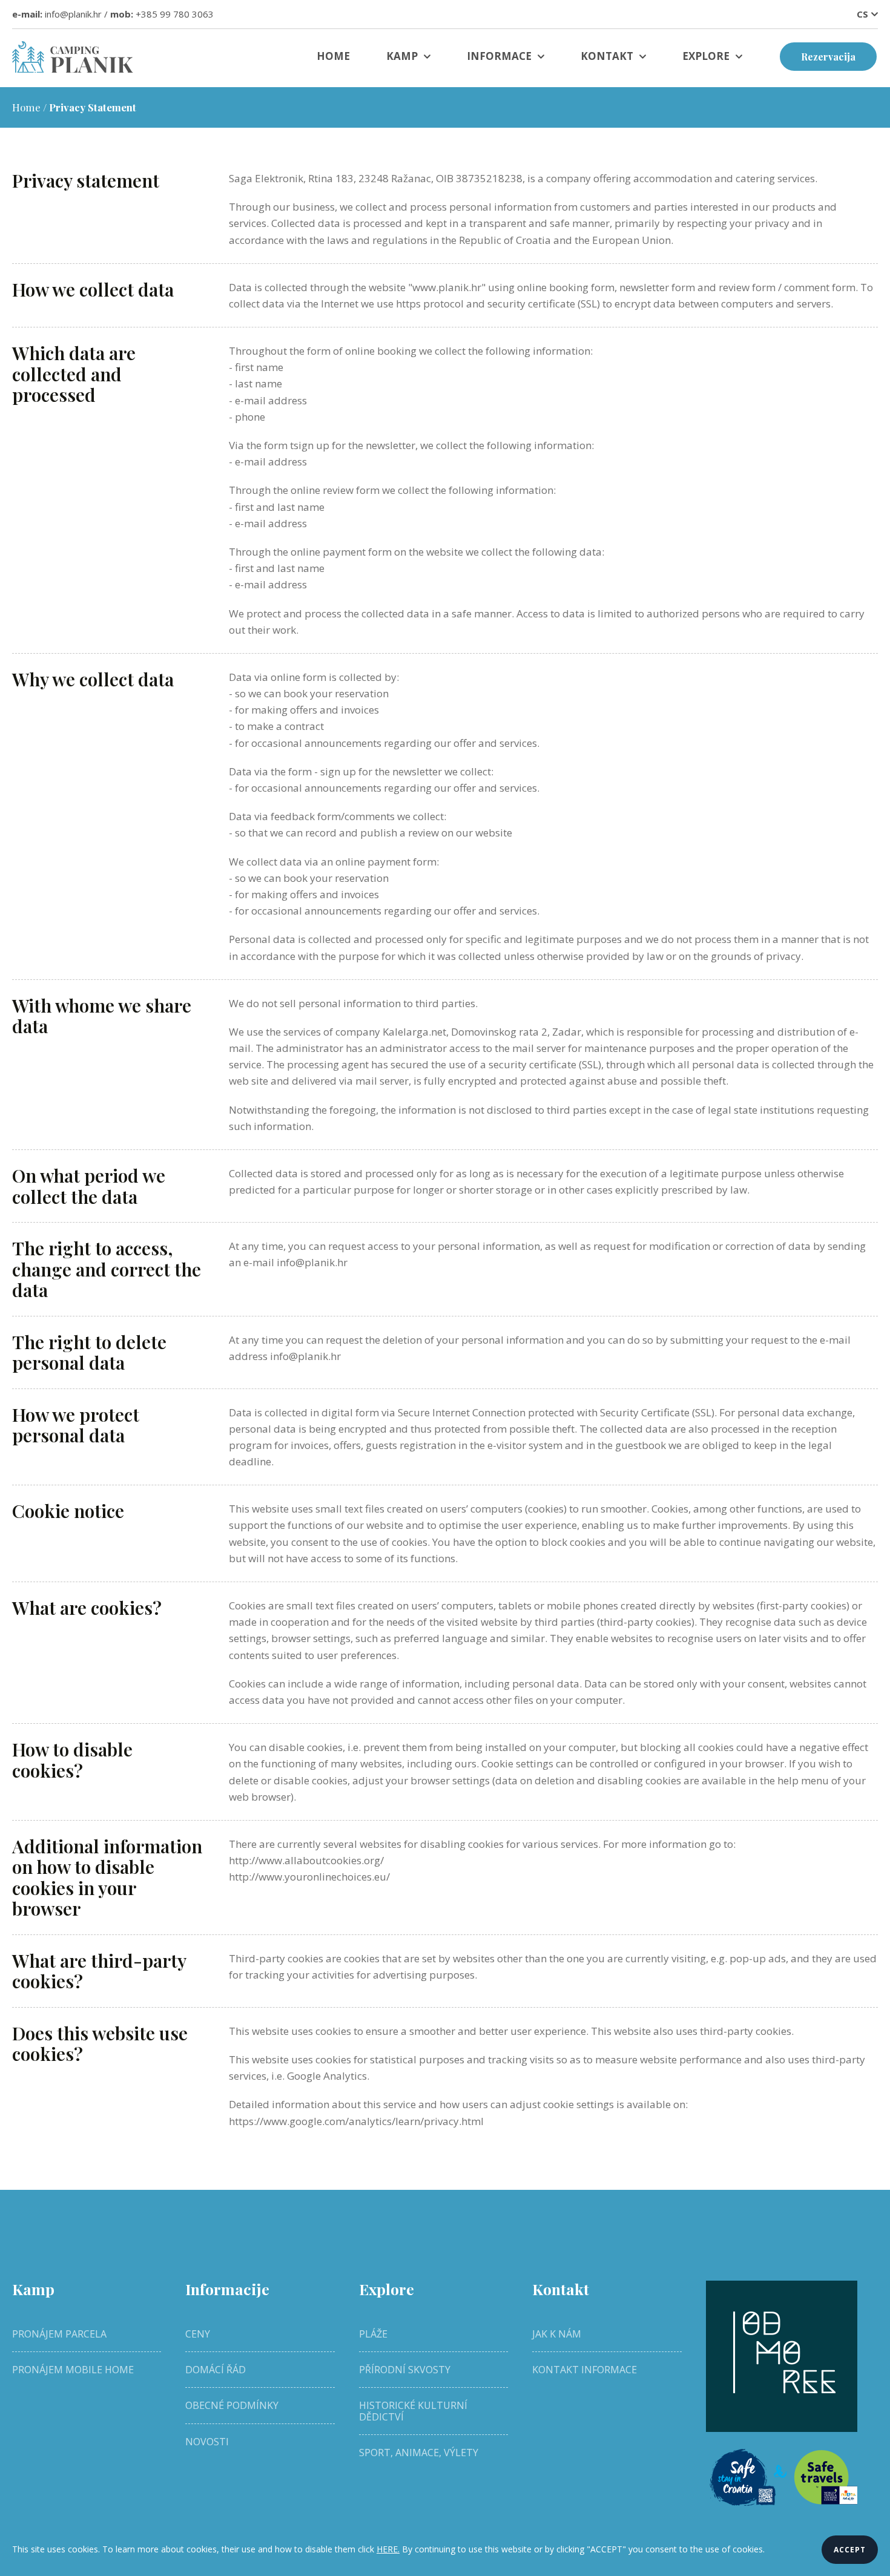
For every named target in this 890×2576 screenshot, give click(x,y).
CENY (198, 2334)
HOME (333, 56)
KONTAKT (607, 56)
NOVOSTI (207, 2442)
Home (26, 107)
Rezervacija (828, 57)
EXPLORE (706, 56)
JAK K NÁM (557, 2334)
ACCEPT (850, 2550)
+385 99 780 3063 (175, 14)
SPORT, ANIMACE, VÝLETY (419, 2453)
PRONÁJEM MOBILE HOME (73, 2370)
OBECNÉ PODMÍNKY (232, 2405)
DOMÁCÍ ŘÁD (216, 2370)
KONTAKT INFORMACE (585, 2370)
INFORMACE (499, 56)
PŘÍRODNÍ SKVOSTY (405, 2370)
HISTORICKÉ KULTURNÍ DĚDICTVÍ (413, 2411)
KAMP (402, 56)
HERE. (388, 2549)
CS (862, 14)
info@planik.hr (73, 14)
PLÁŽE (373, 2334)
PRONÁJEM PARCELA (59, 2334)
